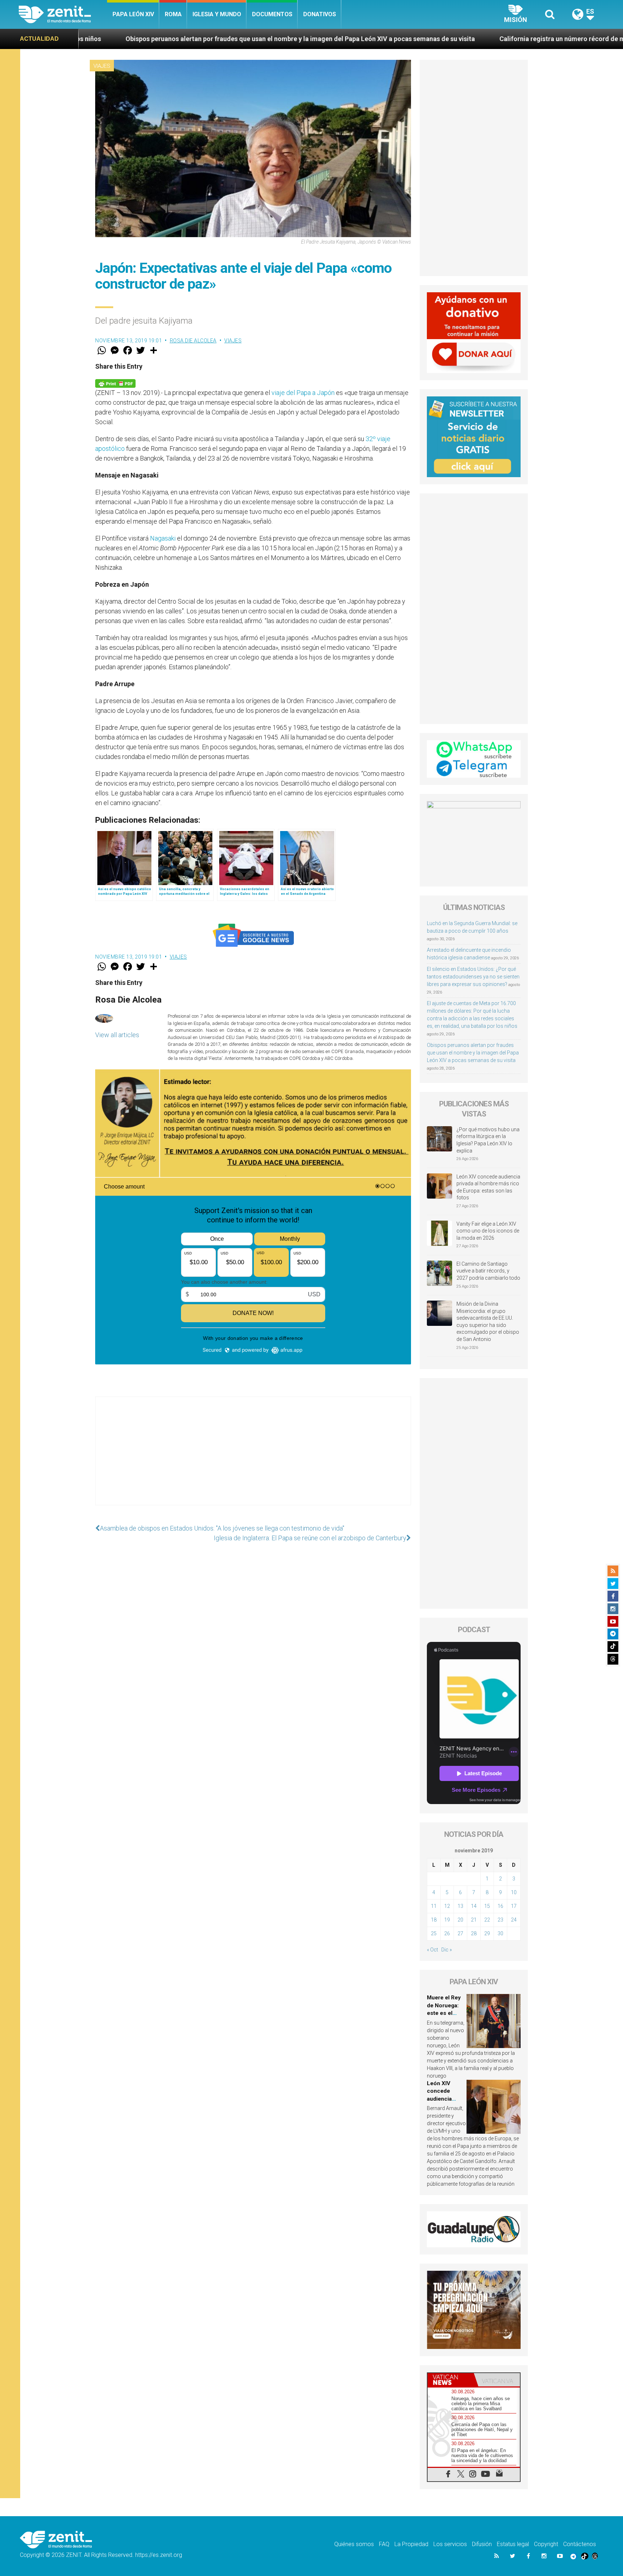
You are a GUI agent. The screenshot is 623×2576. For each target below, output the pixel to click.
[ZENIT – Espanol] (63, 14)
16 (500, 1906)
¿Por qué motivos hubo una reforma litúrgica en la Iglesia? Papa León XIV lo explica (488, 1140)
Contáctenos (580, 2544)
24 (514, 1920)
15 (487, 1906)
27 (460, 1933)
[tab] (451, 2380)
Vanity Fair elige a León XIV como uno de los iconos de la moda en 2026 (488, 1231)
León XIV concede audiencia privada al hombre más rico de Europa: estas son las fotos (488, 1187)
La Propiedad (411, 2544)
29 (487, 1933)
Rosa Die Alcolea (193, 341)
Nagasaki (163, 538)
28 (474, 1933)
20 (460, 1920)
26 (447, 1933)
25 (434, 1933)
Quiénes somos (354, 2544)
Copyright (546, 2544)
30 (500, 1933)
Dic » (447, 1950)
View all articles (117, 1035)
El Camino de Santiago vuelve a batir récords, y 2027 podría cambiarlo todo (488, 1271)
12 (447, 1906)
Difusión (482, 2544)
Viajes (102, 66)
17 (514, 1906)
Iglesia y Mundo (217, 14)
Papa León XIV (133, 14)
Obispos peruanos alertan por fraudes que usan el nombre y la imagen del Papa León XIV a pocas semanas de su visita (473, 1053)
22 (487, 1920)
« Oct (432, 1950)
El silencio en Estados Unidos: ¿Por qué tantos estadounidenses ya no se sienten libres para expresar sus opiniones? (473, 977)
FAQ (384, 2544)
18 (434, 1920)
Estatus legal (513, 2544)
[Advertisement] (253, 1458)
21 (474, 1920)
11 (434, 1906)
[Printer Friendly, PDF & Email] (115, 383)
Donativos (320, 14)
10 (514, 1892)
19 (447, 1920)
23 (500, 1920)
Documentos (272, 14)
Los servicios (450, 2544)
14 (474, 1906)
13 (460, 1906)
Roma (173, 14)
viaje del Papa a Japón (303, 393)
